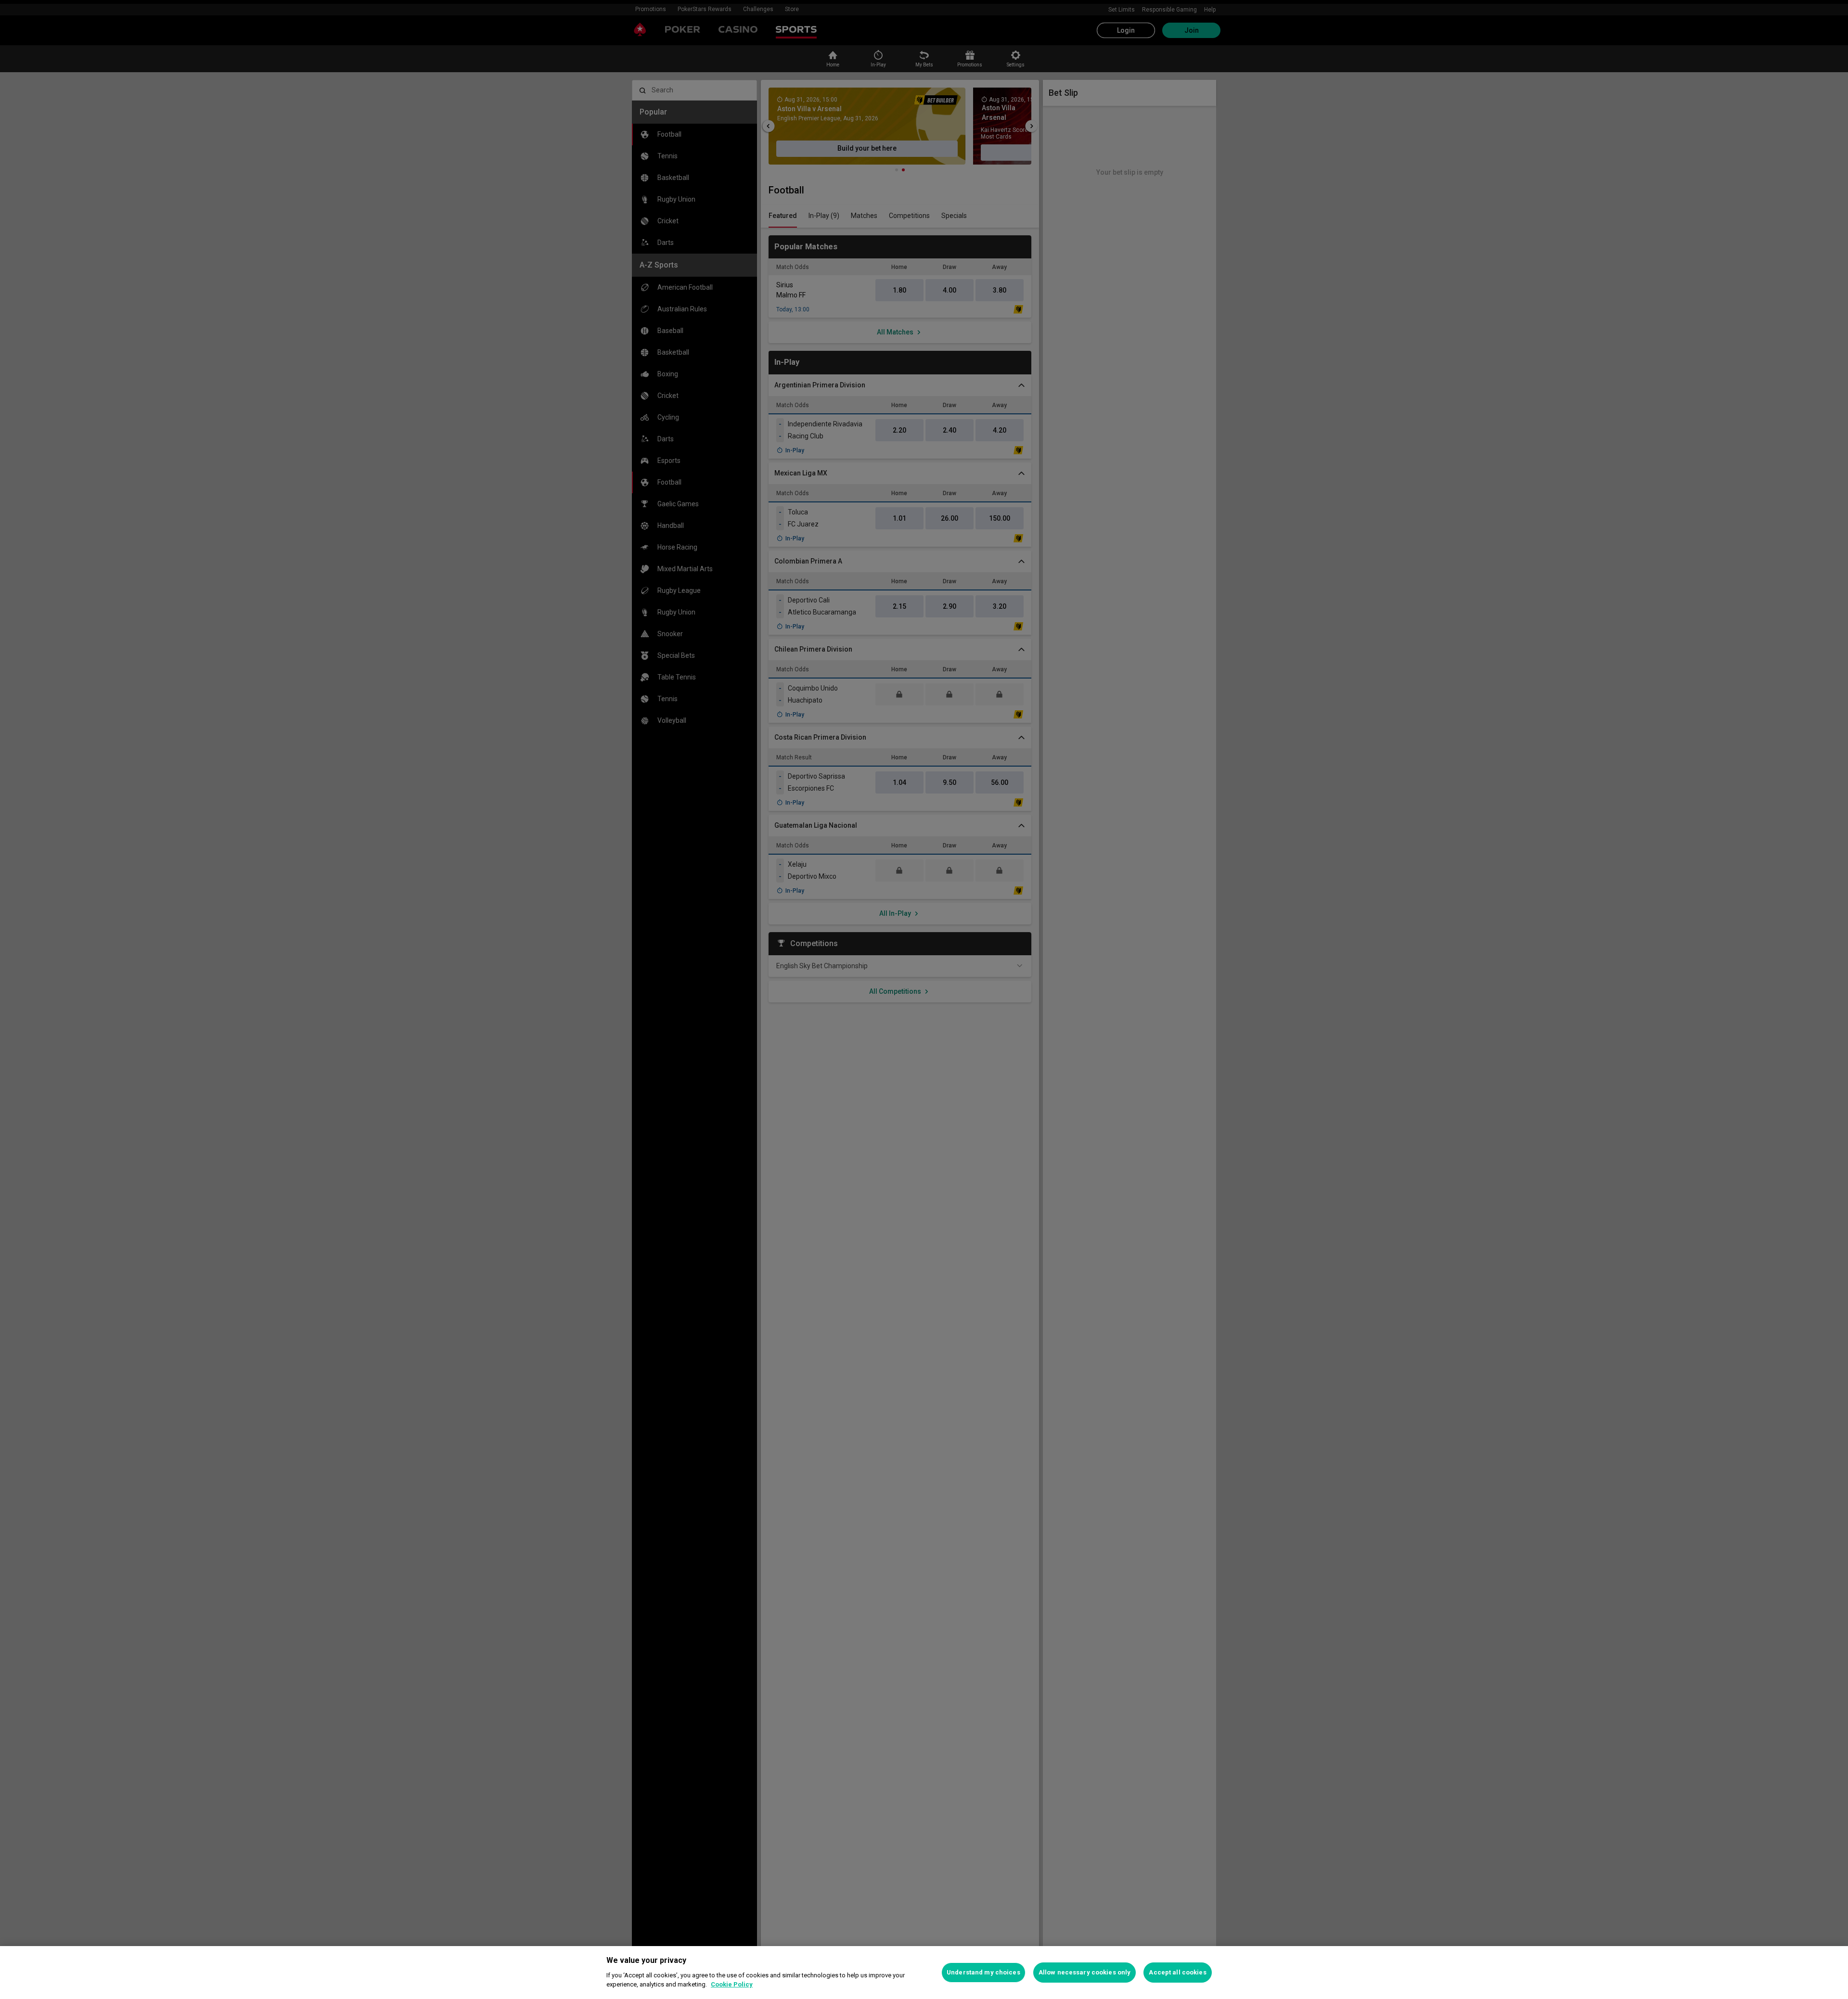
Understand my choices (983, 1972)
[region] (924, 1973)
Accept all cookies (1177, 1972)
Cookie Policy (732, 1984)
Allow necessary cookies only (1085, 1972)
